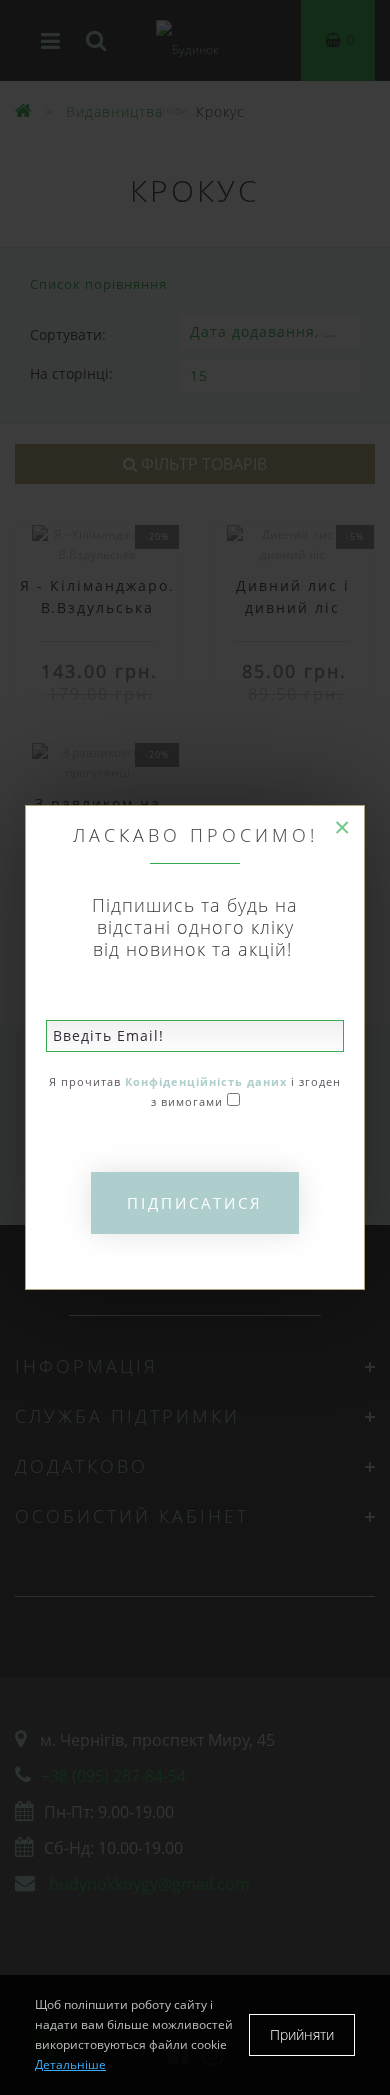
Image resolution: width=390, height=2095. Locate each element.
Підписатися (195, 1203)
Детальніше (70, 2064)
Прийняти (302, 2034)
